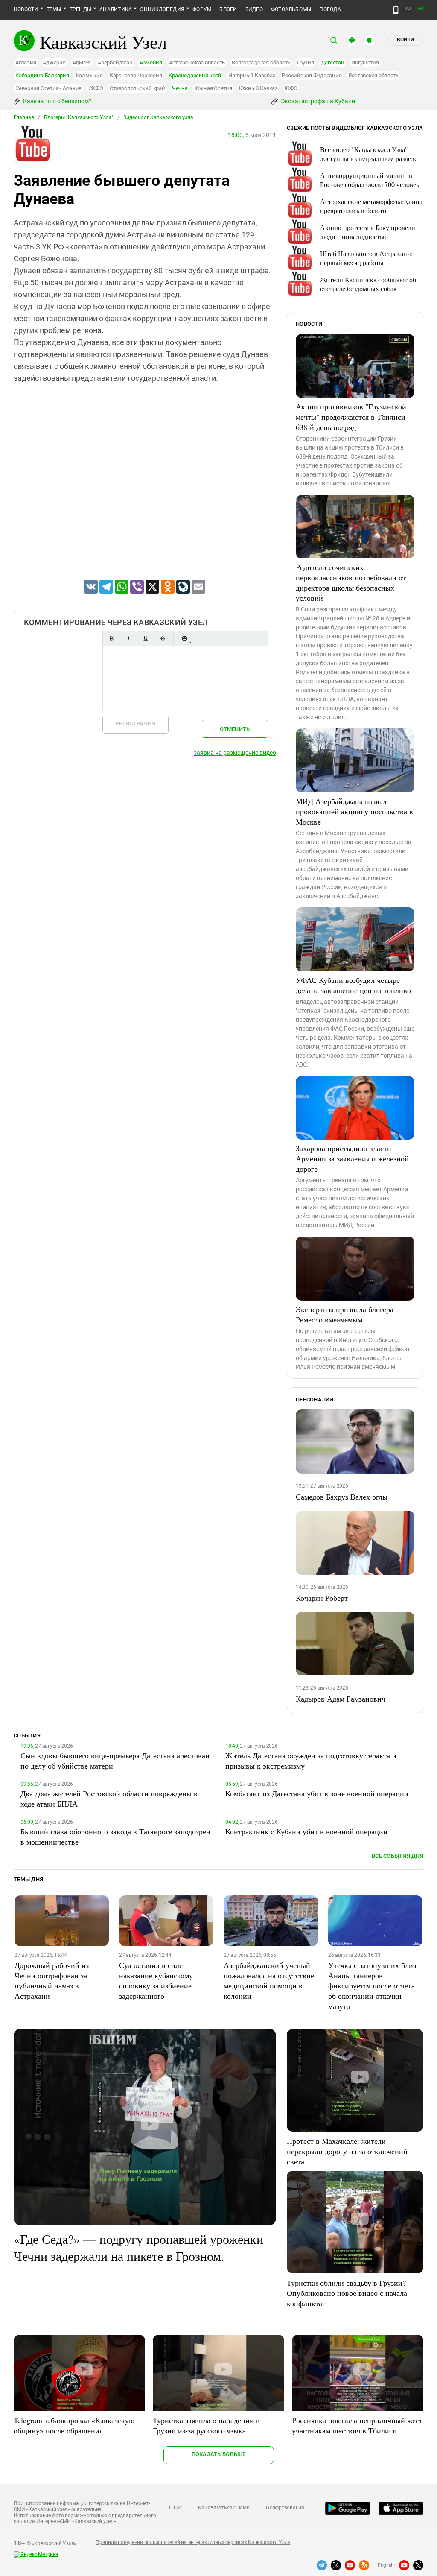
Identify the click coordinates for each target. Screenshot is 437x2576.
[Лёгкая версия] (396, 10)
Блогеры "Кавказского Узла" (79, 117)
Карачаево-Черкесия (136, 75)
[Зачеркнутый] (163, 639)
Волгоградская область (261, 63)
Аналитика (116, 9)
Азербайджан (115, 63)
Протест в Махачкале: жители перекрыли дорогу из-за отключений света (347, 2151)
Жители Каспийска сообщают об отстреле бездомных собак (368, 284)
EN (420, 9)
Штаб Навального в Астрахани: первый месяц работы (366, 258)
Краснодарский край (195, 75)
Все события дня (398, 1856)
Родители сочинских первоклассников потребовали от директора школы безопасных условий (351, 582)
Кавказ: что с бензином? (57, 101)
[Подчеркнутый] (146, 639)
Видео (254, 9)
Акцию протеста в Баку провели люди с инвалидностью (368, 232)
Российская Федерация (312, 75)
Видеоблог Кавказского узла (158, 117)
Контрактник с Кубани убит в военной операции (306, 1831)
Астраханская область (197, 63)
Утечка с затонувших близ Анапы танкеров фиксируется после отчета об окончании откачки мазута (372, 1985)
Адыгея (82, 63)
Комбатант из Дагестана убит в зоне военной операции (317, 1793)
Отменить (235, 729)
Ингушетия (365, 63)
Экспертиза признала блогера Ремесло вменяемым (345, 1314)
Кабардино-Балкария (42, 75)
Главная (24, 117)
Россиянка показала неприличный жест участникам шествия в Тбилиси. (357, 2425)
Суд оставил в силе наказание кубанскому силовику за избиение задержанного (156, 1980)
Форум (202, 9)
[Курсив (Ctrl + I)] (128, 639)
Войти (405, 40)
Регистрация (135, 724)
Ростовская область (374, 75)
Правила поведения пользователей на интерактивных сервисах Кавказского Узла (193, 2542)
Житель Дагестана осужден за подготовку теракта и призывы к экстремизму (311, 1760)
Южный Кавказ (258, 88)
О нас (175, 2508)
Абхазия (26, 63)
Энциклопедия (162, 9)
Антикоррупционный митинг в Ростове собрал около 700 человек (370, 180)
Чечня (180, 88)
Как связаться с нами (224, 2508)
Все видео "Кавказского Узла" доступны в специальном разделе (369, 154)
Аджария (54, 63)
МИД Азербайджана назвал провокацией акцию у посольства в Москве (354, 811)
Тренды (80, 9)
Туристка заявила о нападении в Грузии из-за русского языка (206, 2425)
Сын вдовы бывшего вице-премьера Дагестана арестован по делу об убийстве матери (115, 1760)
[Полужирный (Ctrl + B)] (111, 639)
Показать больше (219, 2454)
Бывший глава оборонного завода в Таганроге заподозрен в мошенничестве (115, 1836)
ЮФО (291, 88)
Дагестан (333, 63)
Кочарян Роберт (322, 1598)
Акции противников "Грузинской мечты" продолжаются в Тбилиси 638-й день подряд (351, 417)
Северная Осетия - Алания (48, 88)
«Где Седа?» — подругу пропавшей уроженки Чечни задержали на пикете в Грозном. (138, 2247)
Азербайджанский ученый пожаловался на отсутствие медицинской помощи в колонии (269, 1980)
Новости (26, 9)
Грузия (306, 63)
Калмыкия (89, 75)
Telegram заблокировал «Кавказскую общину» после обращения (74, 2425)
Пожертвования (285, 2508)
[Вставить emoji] (184, 639)
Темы (54, 9)
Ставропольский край (137, 88)
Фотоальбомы (291, 9)
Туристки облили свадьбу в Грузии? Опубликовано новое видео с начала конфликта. (347, 2293)
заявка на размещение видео (235, 753)
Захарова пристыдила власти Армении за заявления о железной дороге (352, 1158)
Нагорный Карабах (252, 75)
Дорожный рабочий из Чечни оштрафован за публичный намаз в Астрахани (52, 1980)
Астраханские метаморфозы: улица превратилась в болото (371, 206)
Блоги (228, 9)
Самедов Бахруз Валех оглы (342, 1497)
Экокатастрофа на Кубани (317, 101)
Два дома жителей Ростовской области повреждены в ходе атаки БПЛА (109, 1798)
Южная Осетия (213, 88)
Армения (151, 63)
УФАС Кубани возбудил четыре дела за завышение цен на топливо (353, 985)
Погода (330, 9)
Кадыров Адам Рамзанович (341, 1699)
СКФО (96, 88)
